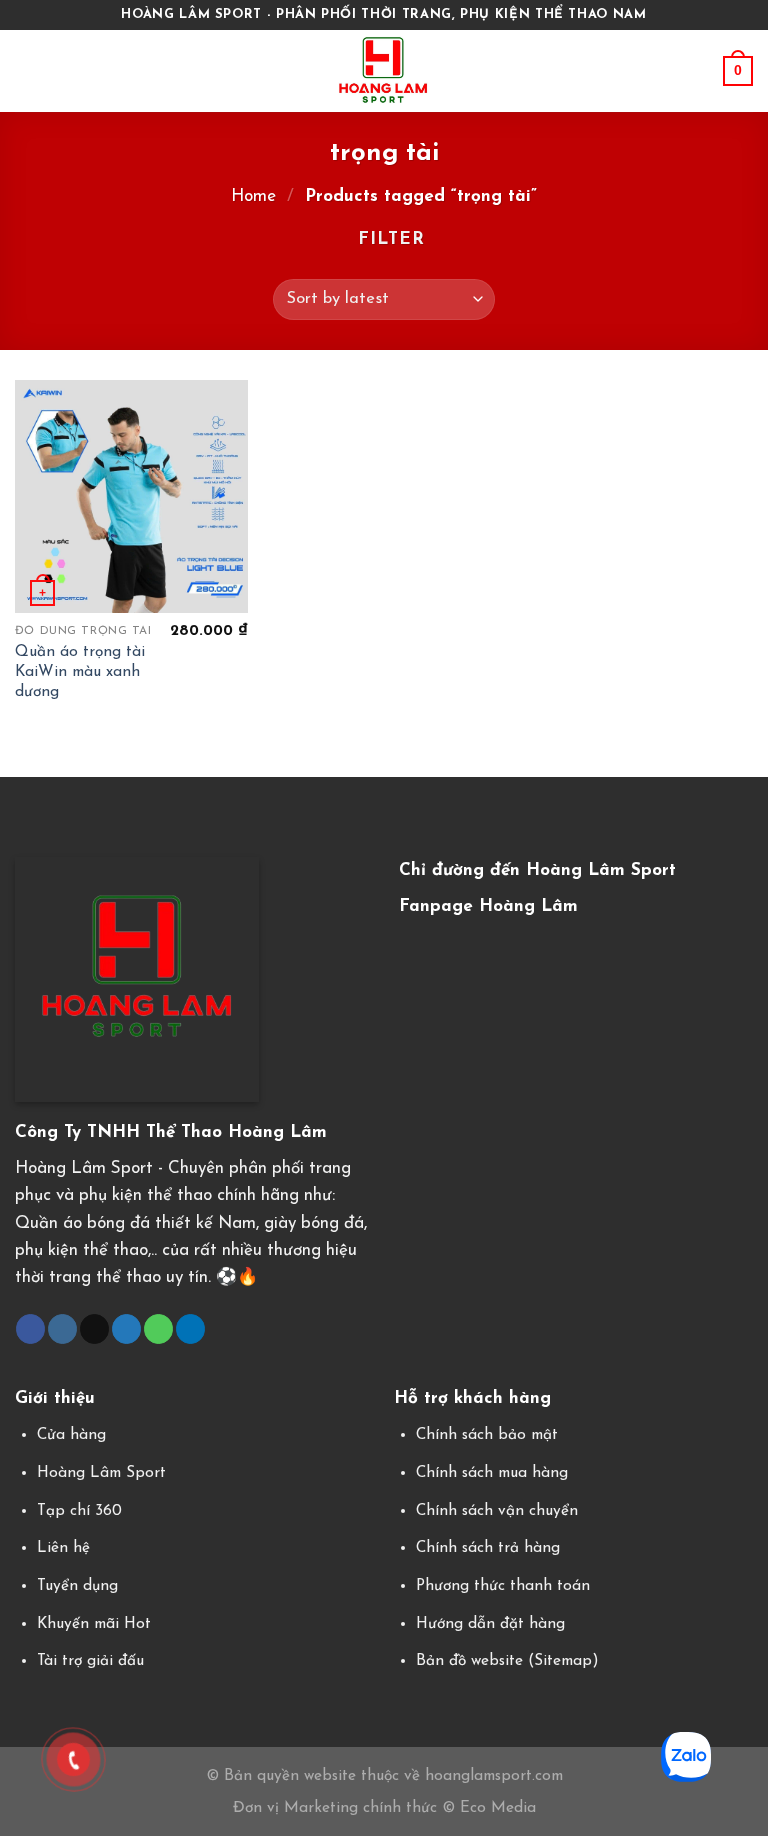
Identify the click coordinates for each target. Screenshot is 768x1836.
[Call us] (158, 1329)
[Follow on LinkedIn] (190, 1329)
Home (253, 196)
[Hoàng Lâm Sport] (384, 71)
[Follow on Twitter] (126, 1329)
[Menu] (28, 70)
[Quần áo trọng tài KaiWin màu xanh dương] (131, 496)
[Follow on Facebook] (30, 1329)
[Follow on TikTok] (94, 1329)
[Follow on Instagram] (62, 1329)
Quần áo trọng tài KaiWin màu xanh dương (80, 672)
